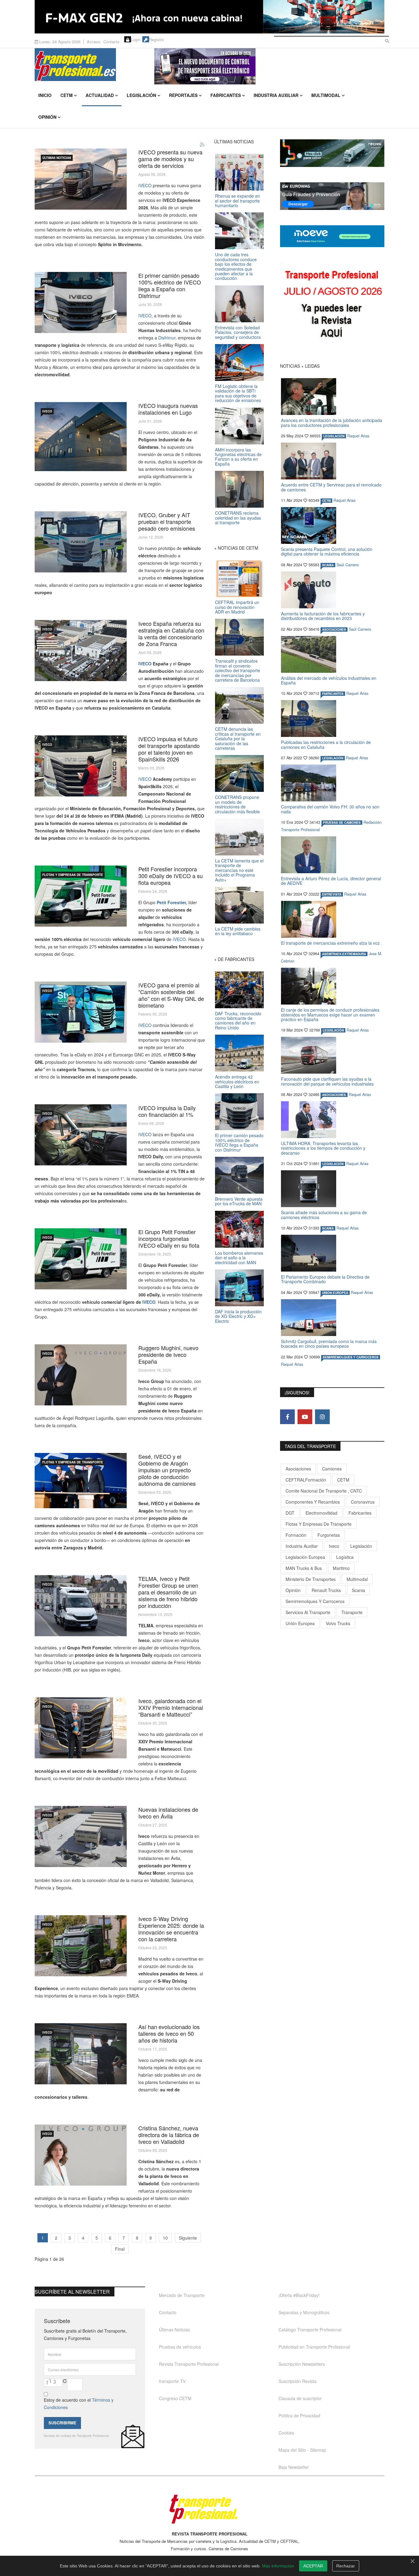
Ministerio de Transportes (311, 1579)
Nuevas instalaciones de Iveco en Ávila (168, 1813)
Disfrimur (166, 338)
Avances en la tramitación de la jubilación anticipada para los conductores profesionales (332, 422)
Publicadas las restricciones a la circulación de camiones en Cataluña (326, 744)
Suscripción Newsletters (302, 2364)
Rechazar (346, 2566)
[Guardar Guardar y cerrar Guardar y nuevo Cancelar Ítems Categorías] (81, 302)
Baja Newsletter (294, 2467)
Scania (358, 1590)
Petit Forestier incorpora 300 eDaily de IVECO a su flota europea (171, 876)
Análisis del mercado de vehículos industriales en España (329, 680)
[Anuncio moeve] (332, 236)
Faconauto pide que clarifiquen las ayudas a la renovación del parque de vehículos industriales (327, 1081)
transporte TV (172, 2381)
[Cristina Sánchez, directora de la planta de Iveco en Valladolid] (81, 2155)
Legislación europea (305, 1557)
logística (345, 1557)
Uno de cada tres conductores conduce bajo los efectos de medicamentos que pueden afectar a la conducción (236, 266)
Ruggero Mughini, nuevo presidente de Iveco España (168, 1354)
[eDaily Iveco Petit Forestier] (81, 1259)
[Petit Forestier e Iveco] (81, 896)
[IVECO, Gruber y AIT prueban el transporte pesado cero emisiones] (81, 542)
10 (165, 2238)
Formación (296, 1535)
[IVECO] (81, 766)
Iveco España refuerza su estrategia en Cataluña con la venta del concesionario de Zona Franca (171, 633)
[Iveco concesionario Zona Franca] (81, 651)
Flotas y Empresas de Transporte (73, 875)
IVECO (145, 185)
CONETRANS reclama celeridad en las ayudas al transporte (238, 518)
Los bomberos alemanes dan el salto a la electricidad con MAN (239, 1258)
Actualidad (100, 95)
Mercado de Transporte (182, 2295)
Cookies (286, 2433)
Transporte (352, 1612)
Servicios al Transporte (308, 1612)
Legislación (141, 95)
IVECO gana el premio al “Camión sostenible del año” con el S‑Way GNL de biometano (171, 995)
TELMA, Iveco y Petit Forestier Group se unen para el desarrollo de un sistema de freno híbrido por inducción (168, 1592)
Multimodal (326, 95)
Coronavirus (363, 1502)
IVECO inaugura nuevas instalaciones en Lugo (168, 409)
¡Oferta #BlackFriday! (299, 2295)
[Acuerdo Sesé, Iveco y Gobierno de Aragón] (81, 1481)
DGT (290, 1513)
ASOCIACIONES (334, 629)
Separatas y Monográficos (304, 2312)
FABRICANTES (333, 694)
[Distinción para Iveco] (81, 1728)
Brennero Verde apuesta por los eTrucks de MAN (239, 1201)
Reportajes (183, 95)
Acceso (94, 42)
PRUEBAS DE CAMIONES (342, 823)
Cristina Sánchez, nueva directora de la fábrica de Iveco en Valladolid (169, 2135)
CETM (67, 95)
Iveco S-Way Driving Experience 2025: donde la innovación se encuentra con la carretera (171, 1929)
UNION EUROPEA (335, 1293)
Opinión (47, 117)
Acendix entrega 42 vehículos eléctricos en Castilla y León (237, 1081)
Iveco (334, 1546)
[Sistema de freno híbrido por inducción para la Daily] (81, 1606)
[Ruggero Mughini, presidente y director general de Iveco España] (81, 1375)
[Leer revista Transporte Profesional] (332, 305)
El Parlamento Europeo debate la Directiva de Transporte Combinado (325, 1279)
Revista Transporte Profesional (189, 2364)
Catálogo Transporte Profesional (310, 2330)
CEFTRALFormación (306, 1480)
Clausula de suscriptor (300, 2398)
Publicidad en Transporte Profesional (314, 2347)
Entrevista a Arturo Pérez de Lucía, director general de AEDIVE (331, 881)
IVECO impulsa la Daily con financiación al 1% (167, 1111)
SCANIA (328, 565)
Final (120, 2249)
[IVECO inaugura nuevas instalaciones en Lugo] (81, 437)
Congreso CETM (175, 2398)
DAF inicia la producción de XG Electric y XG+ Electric (238, 1316)
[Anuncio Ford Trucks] (209, 17)
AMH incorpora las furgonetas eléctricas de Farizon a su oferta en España (238, 457)
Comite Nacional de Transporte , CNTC (324, 1491)
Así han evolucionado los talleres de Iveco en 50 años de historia (169, 2033)
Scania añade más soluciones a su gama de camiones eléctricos (324, 1215)
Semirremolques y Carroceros (351, 1357)
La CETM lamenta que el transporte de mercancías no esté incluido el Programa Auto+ (239, 870)
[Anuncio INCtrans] (269, 66)
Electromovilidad (321, 1513)
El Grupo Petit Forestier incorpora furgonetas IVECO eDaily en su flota (169, 1238)
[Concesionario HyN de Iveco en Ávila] (81, 1836)
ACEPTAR (313, 2566)
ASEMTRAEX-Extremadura (344, 954)
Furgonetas (329, 1535)
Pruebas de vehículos (180, 2347)
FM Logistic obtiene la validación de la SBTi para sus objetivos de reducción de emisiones (238, 393)
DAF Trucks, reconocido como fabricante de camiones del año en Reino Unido (238, 1021)
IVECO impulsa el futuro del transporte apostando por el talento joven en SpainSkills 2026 (169, 749)
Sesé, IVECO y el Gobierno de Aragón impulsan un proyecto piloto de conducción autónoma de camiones (167, 1470)
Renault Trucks (326, 1590)
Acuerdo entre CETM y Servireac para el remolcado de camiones (331, 487)
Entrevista (332, 894)
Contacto (111, 42)
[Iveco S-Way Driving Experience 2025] (81, 1946)
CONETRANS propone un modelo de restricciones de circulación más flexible (237, 804)
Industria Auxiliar (276, 95)
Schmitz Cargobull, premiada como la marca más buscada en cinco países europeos (329, 1344)
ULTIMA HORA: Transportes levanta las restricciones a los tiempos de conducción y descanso (323, 1148)
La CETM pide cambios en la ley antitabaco (238, 931)
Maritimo (341, 1568)
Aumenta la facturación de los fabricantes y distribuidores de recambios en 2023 (323, 616)
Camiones (332, 1469)
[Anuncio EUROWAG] (332, 196)
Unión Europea (300, 1623)
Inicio (45, 95)
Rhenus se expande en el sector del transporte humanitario (238, 201)
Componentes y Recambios (313, 1502)
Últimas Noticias (57, 158)
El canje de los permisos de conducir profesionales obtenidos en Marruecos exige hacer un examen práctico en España (330, 1015)
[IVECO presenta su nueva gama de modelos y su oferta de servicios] (81, 179)
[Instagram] (322, 1417)
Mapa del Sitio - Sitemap (302, 2450)
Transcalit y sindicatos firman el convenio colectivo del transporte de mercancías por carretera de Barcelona (238, 670)
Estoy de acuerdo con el (79, 2404)
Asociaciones (298, 1469)
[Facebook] (287, 1417)
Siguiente (188, 2238)
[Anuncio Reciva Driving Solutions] (332, 153)
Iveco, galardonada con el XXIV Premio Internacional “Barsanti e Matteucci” (171, 1707)
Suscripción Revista (298, 2381)
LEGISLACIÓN (334, 436)
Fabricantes (226, 95)
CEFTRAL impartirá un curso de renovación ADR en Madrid (237, 607)
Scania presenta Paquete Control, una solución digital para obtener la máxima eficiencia (327, 551)
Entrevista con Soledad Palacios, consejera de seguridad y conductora (238, 332)
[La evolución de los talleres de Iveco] (81, 2054)
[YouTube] (305, 1417)
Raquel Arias (358, 436)
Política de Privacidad (299, 2415)
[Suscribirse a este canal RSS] (202, 145)
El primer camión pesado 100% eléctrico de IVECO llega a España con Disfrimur (170, 285)
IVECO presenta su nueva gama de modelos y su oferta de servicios (170, 159)
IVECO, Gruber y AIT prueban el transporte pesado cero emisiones (167, 521)
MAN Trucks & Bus (304, 1568)
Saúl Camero (348, 565)
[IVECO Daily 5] (81, 1135)
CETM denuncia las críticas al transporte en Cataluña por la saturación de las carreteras (238, 738)
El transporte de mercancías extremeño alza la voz (330, 943)
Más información (278, 2566)
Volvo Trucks (338, 1623)
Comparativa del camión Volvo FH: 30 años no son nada (330, 809)
